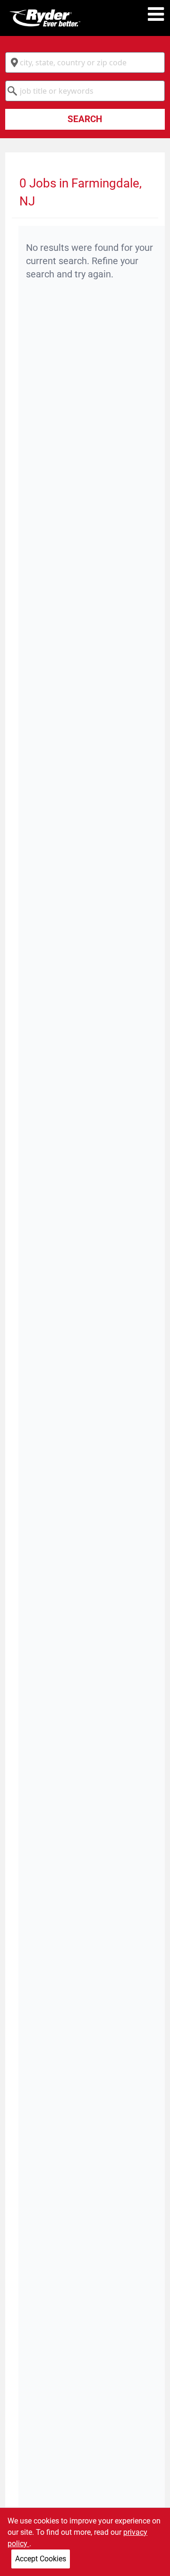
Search (85, 119)
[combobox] (85, 62)
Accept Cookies (41, 2559)
